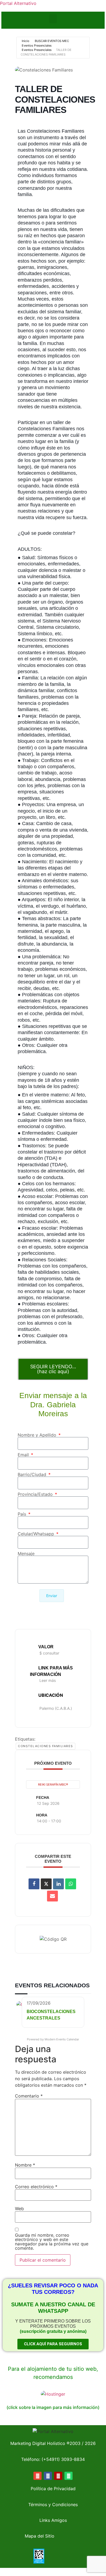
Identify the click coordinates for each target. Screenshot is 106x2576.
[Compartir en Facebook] (34, 1884)
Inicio (26, 41)
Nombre (25, 2165)
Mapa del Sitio (40, 2536)
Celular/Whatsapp (37, 1534)
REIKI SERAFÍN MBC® (53, 1784)
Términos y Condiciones (53, 2505)
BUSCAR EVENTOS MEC (52, 41)
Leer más (48, 1680)
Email (24, 1455)
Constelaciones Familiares (46, 1746)
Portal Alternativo (18, 3)
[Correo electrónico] (52, 1896)
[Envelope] (38, 2476)
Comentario (29, 2096)
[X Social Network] (46, 1884)
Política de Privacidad (53, 2489)
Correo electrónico (36, 2187)
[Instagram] (58, 2476)
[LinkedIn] (58, 1884)
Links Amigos (53, 2520)
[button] (53, 19)
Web (19, 2209)
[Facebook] (48, 2476)
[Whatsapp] (68, 2476)
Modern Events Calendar (62, 2039)
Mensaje (26, 1554)
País (23, 1514)
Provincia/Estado (36, 1494)
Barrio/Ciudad (33, 1474)
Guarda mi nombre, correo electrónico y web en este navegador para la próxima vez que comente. (52, 2242)
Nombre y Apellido (38, 1435)
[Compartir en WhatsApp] (71, 1884)
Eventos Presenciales (37, 45)
